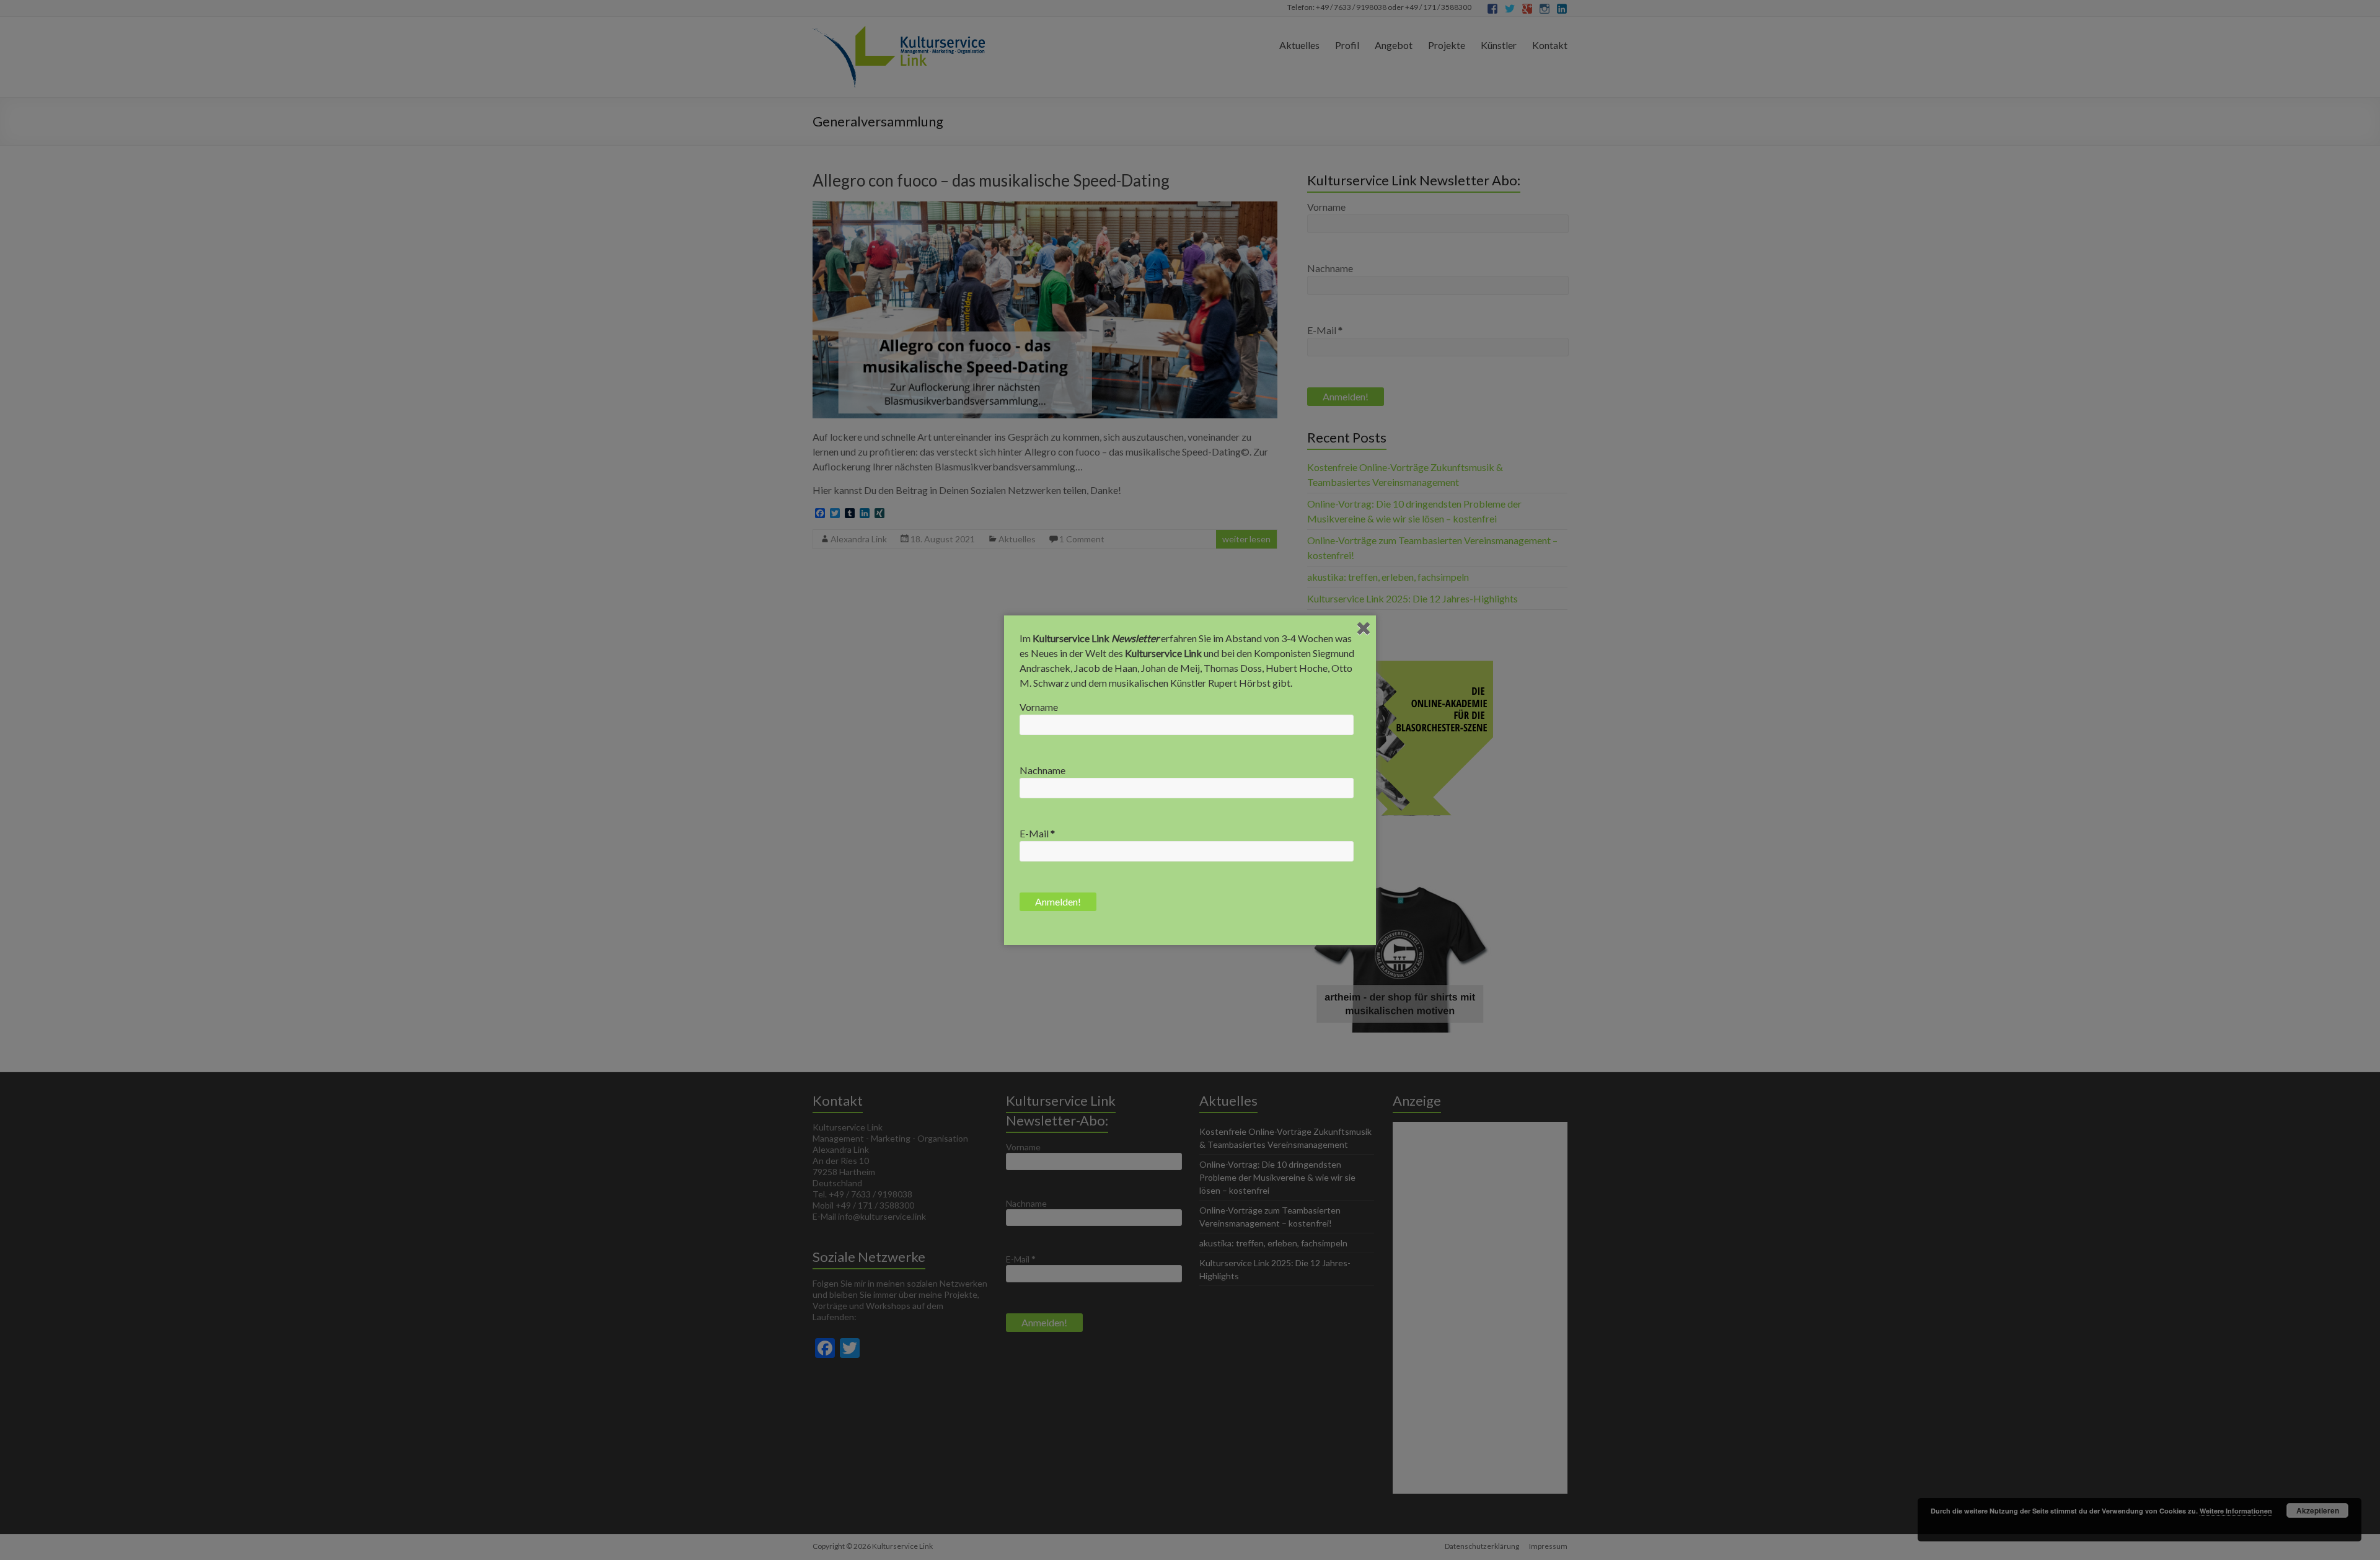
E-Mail (1037, 833)
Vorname (1039, 707)
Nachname (1042, 770)
